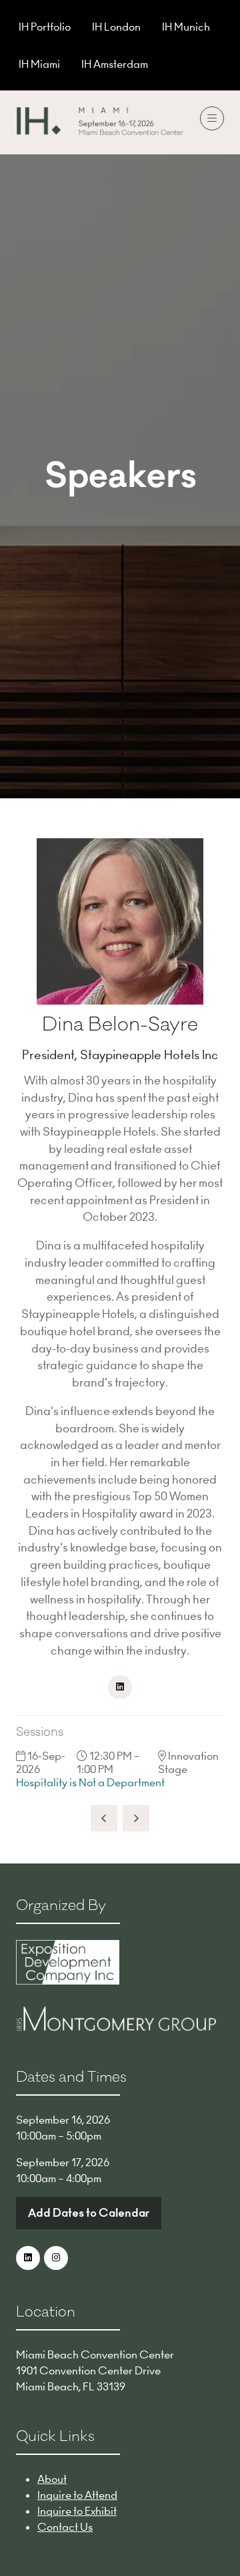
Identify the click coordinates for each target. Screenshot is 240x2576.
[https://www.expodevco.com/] (68, 1981)
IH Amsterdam (115, 64)
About (52, 2479)
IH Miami (39, 64)
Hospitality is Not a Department (90, 1782)
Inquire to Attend (77, 2495)
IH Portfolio (45, 27)
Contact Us (65, 2527)
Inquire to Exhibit (77, 2511)
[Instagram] (56, 2258)
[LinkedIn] (28, 2258)
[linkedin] (120, 1687)
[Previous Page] (104, 1818)
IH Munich (186, 27)
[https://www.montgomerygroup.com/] (116, 2027)
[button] (212, 118)
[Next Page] (136, 1818)
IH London (116, 27)
